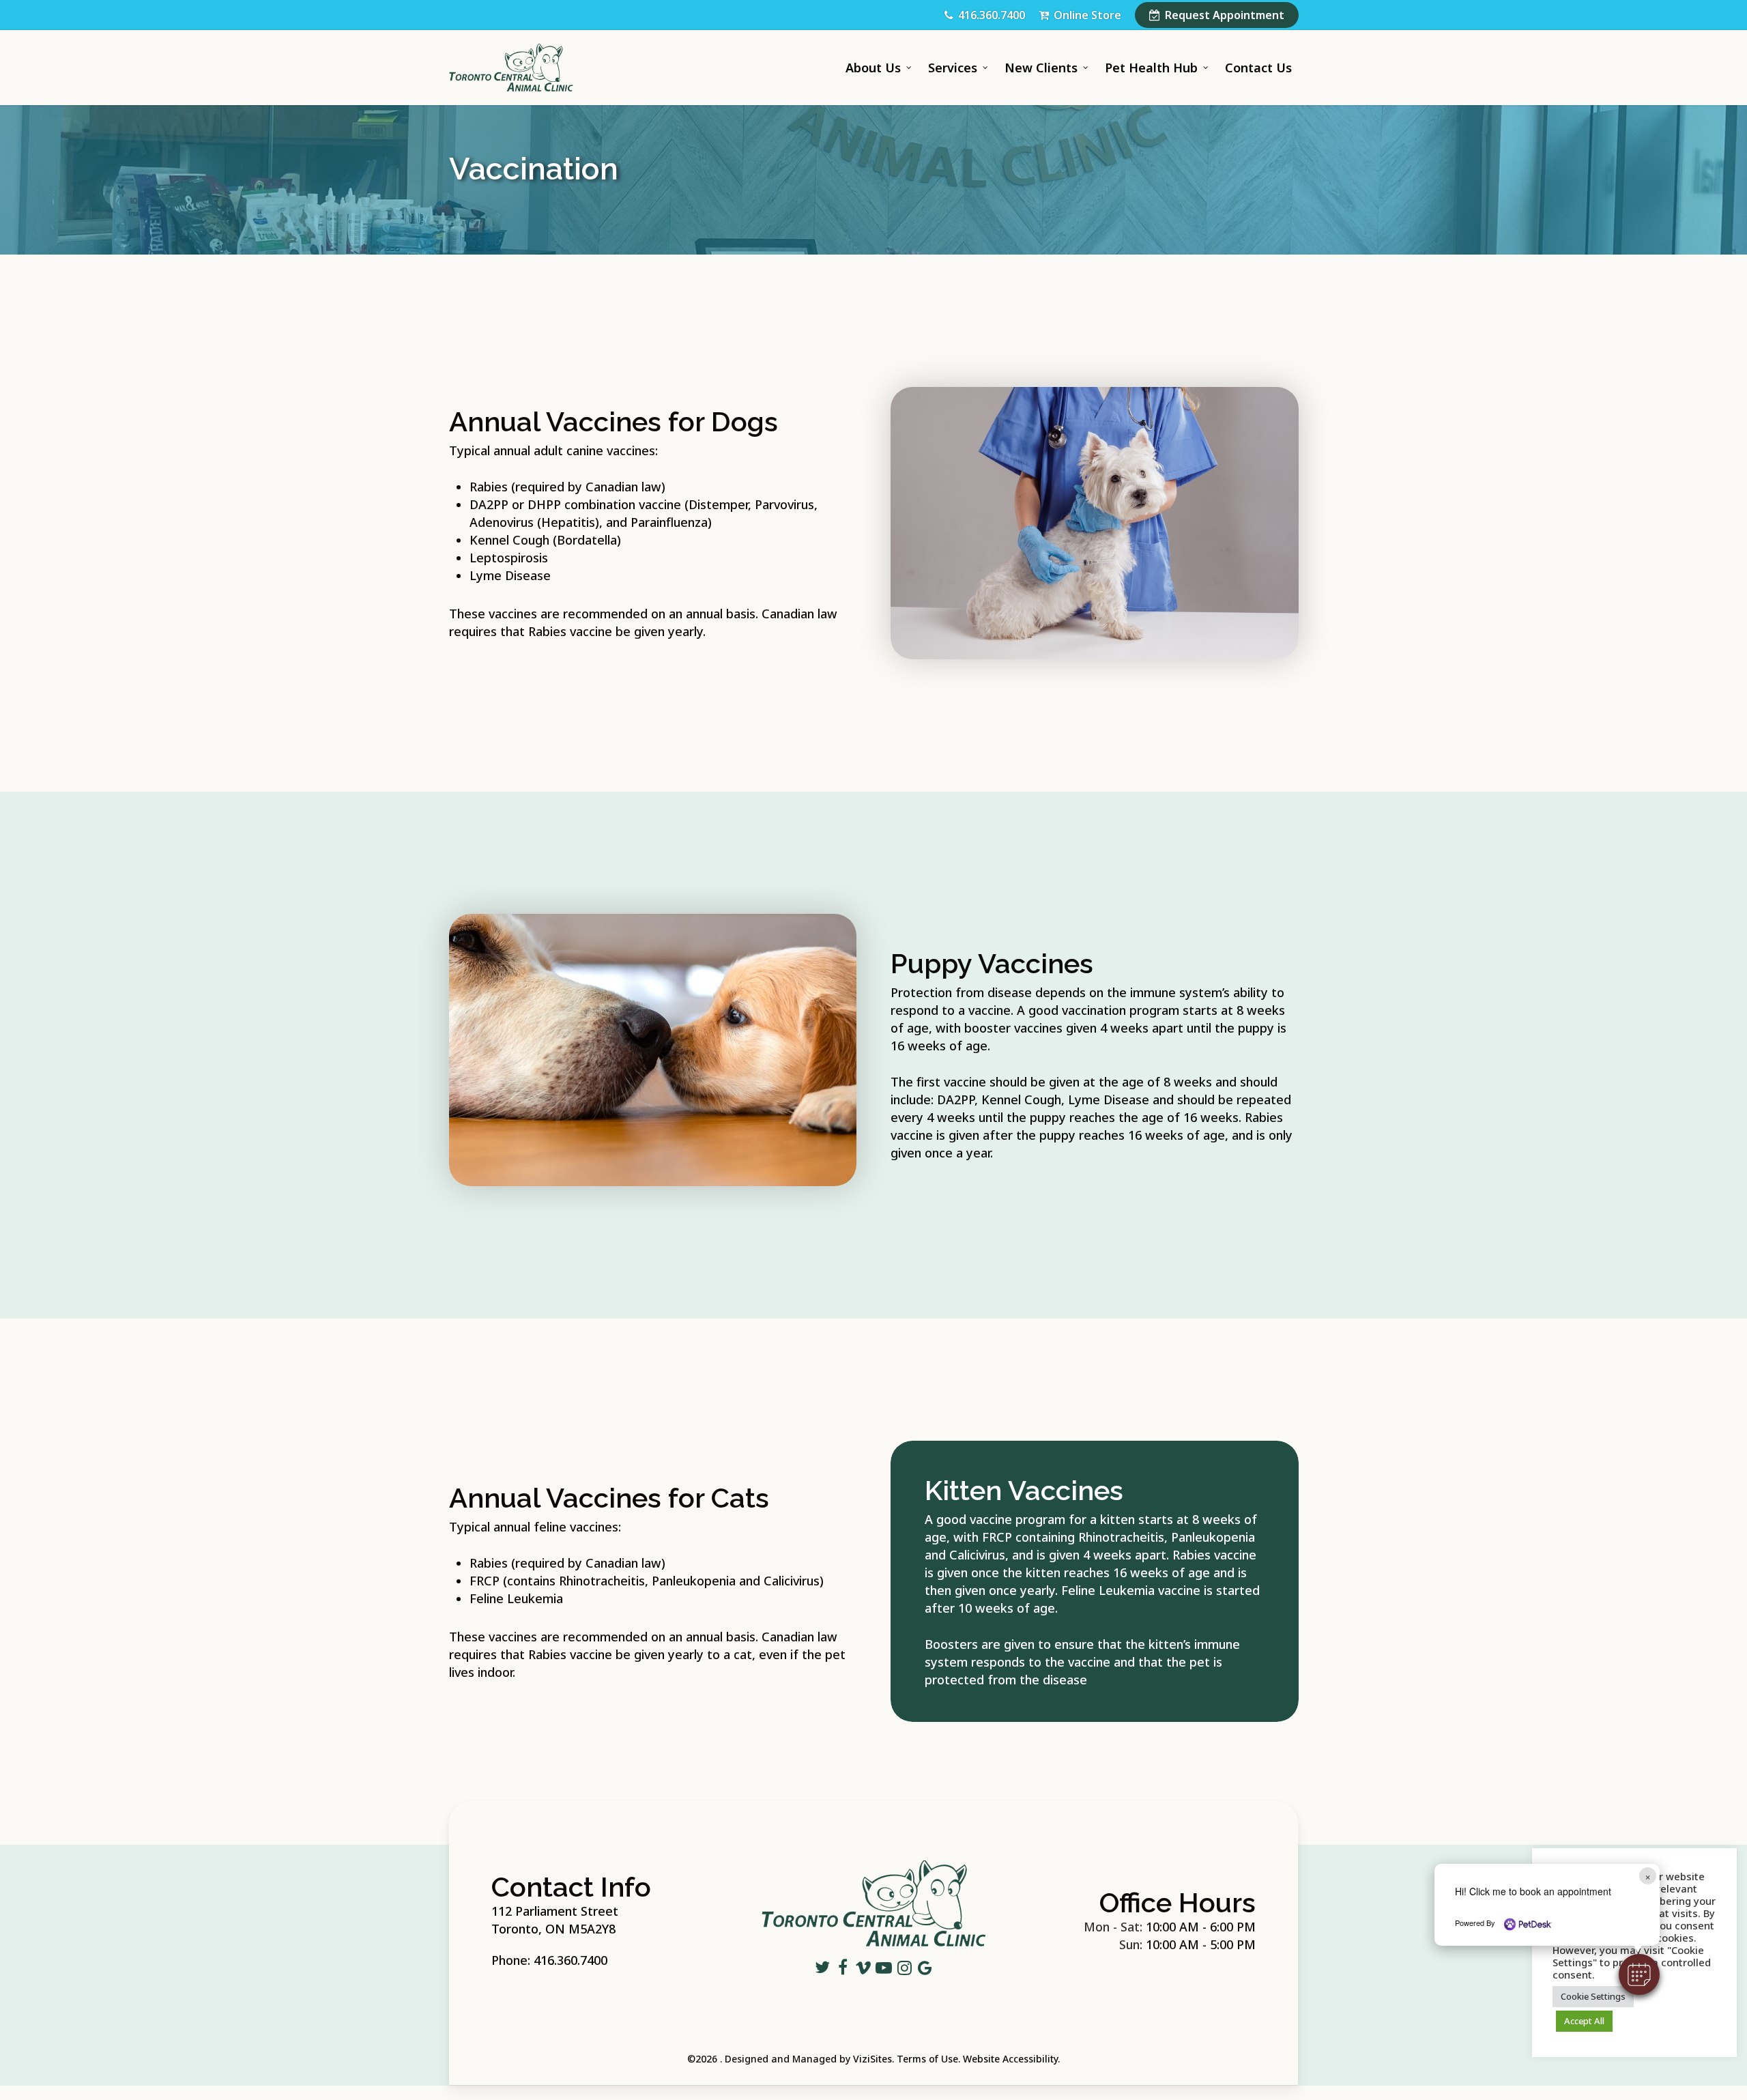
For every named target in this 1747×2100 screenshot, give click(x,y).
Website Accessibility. (1011, 2059)
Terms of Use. (928, 2059)
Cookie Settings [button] (1593, 1996)
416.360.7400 (571, 1960)
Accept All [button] (1584, 2021)
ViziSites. (873, 2059)
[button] (1639, 1974)
